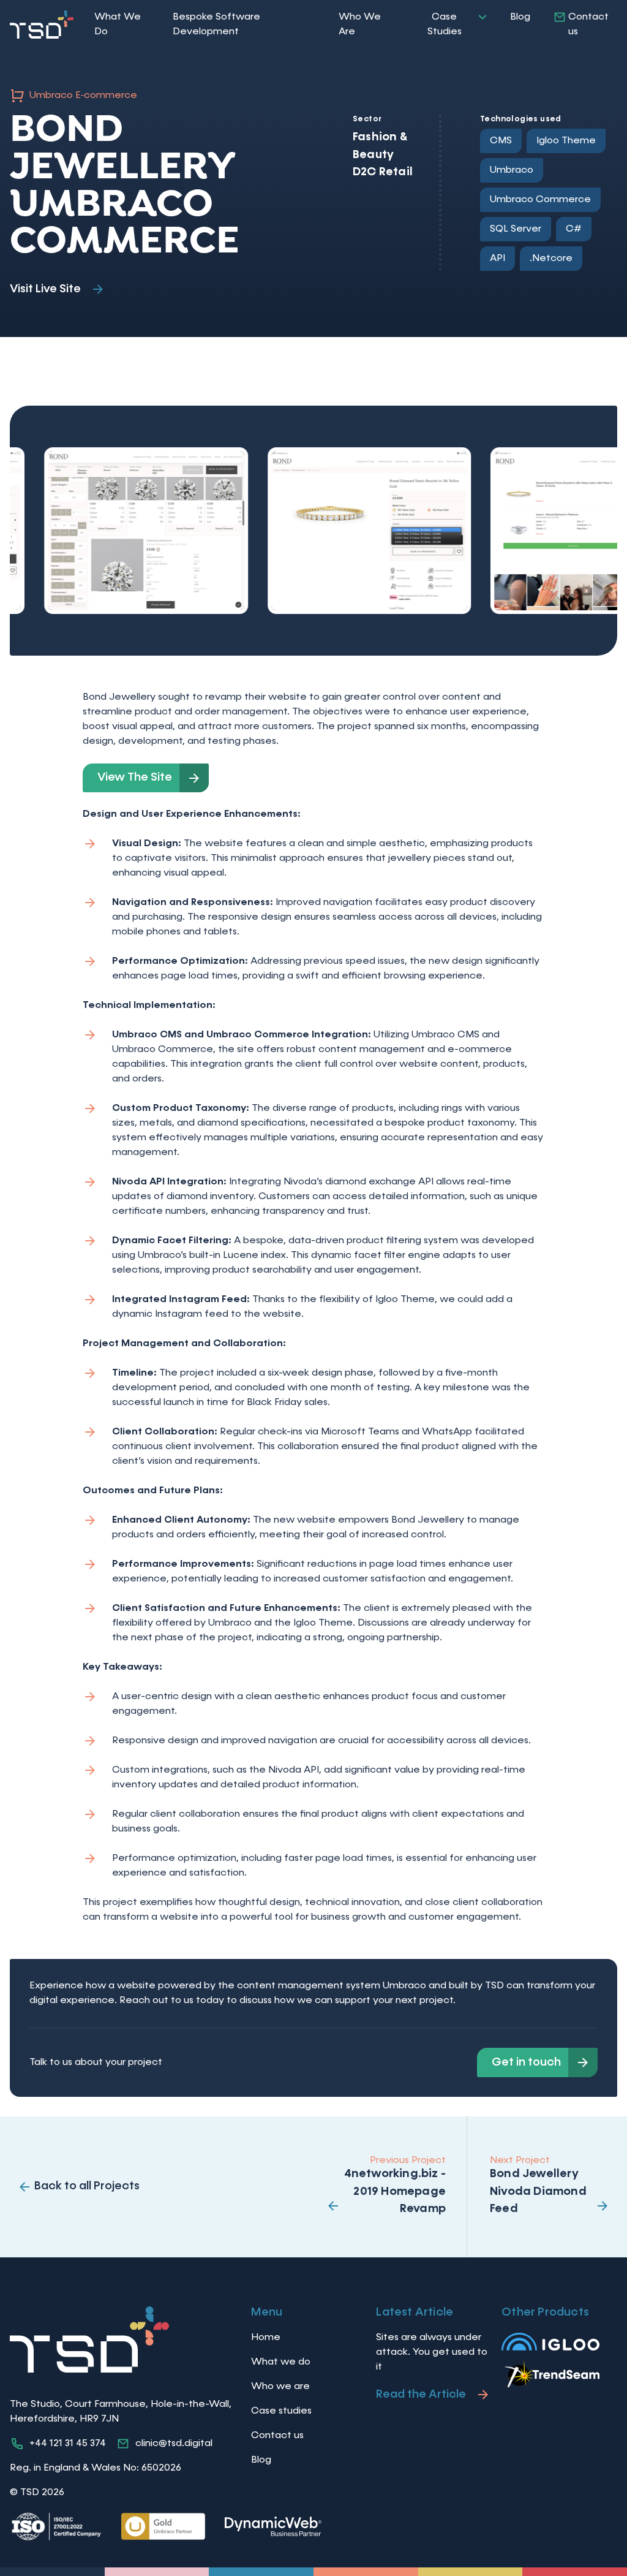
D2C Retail (383, 172)
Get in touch (526, 2062)
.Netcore (551, 259)
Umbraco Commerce (540, 200)
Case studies (281, 2411)
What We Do (118, 25)
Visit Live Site (45, 289)
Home (266, 2338)
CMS (501, 141)
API (497, 259)
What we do (281, 2362)
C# (574, 229)
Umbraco (512, 170)
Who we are (280, 2387)
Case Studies (445, 25)
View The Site (135, 777)
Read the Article (421, 2394)
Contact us (588, 25)
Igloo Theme (566, 141)
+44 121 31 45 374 (68, 2444)
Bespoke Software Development (216, 25)
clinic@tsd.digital (174, 2444)
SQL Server (516, 229)
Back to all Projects (87, 2186)
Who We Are (360, 25)
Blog (520, 17)
